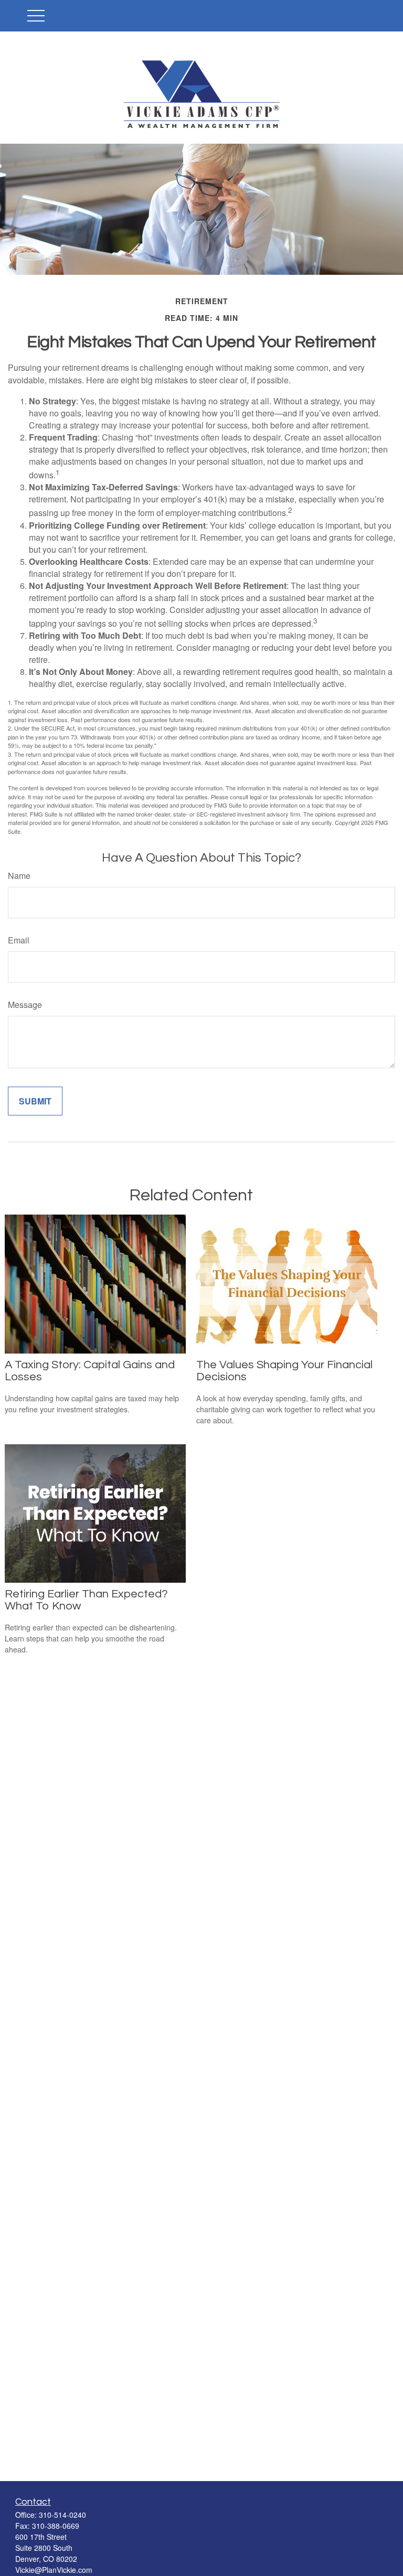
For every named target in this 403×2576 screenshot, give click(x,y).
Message (25, 1005)
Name (19, 876)
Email (19, 940)
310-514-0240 (62, 2515)
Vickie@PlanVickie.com (54, 2570)
